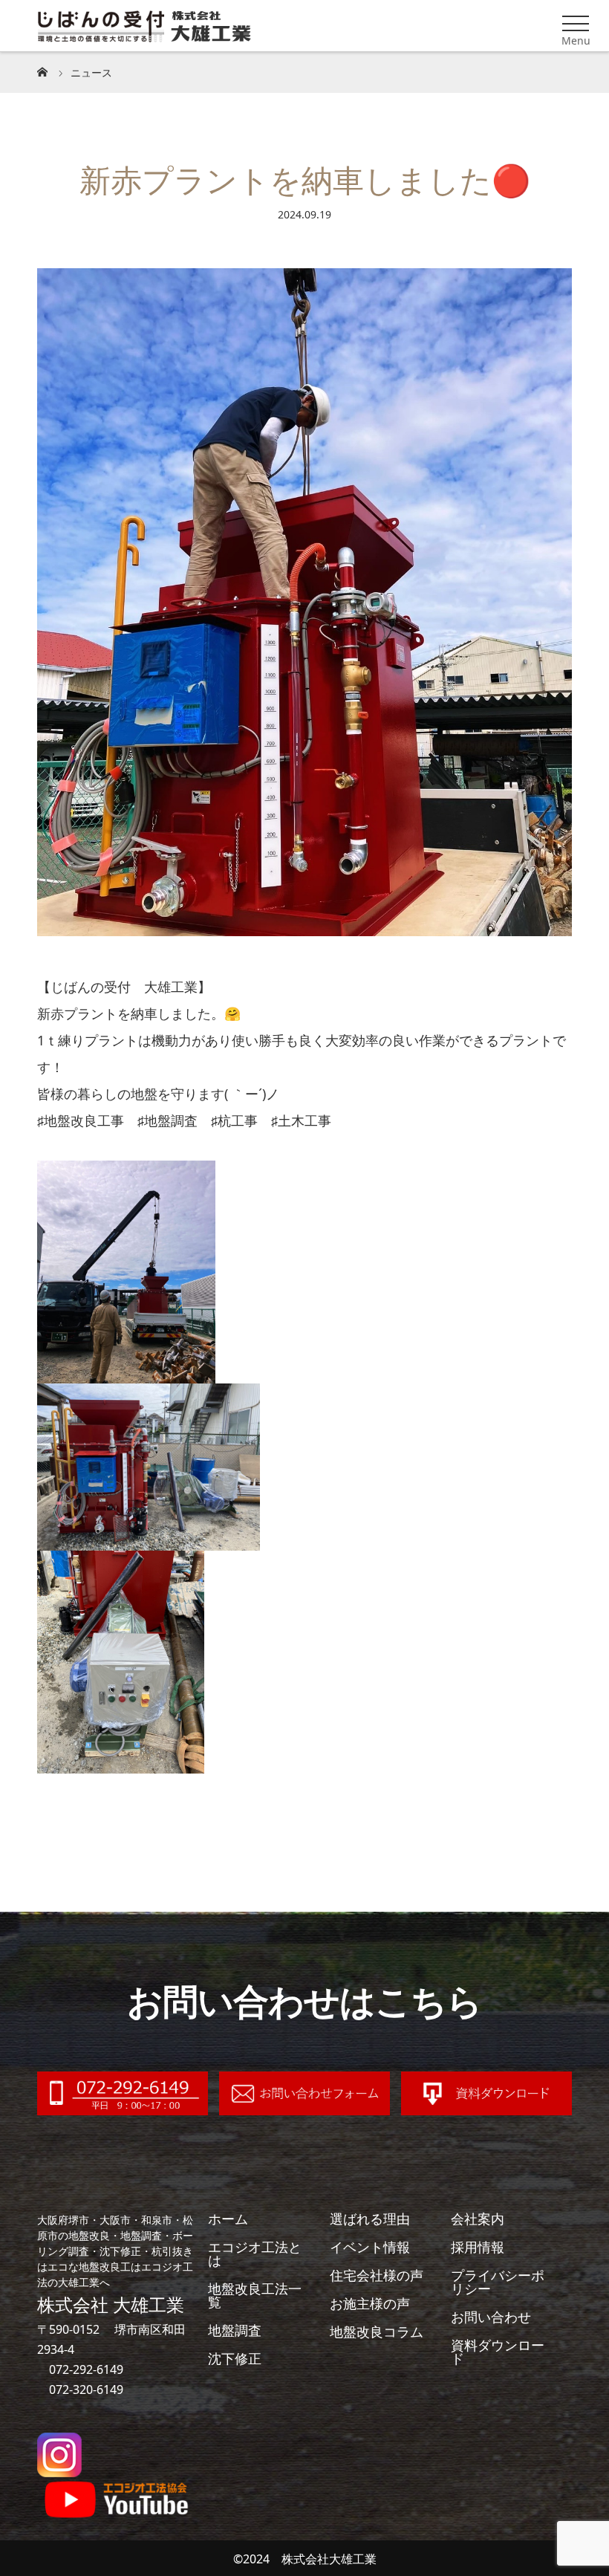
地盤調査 (235, 2330)
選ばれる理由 (370, 2219)
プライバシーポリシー (498, 2282)
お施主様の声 (370, 2303)
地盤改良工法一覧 (255, 2295)
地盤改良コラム (377, 2332)
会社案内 (478, 2219)
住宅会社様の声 (377, 2275)
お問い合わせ (491, 2317)
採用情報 (478, 2247)
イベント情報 (370, 2247)
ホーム (228, 2219)
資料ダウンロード (498, 2352)
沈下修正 (235, 2358)
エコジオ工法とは (255, 2254)
